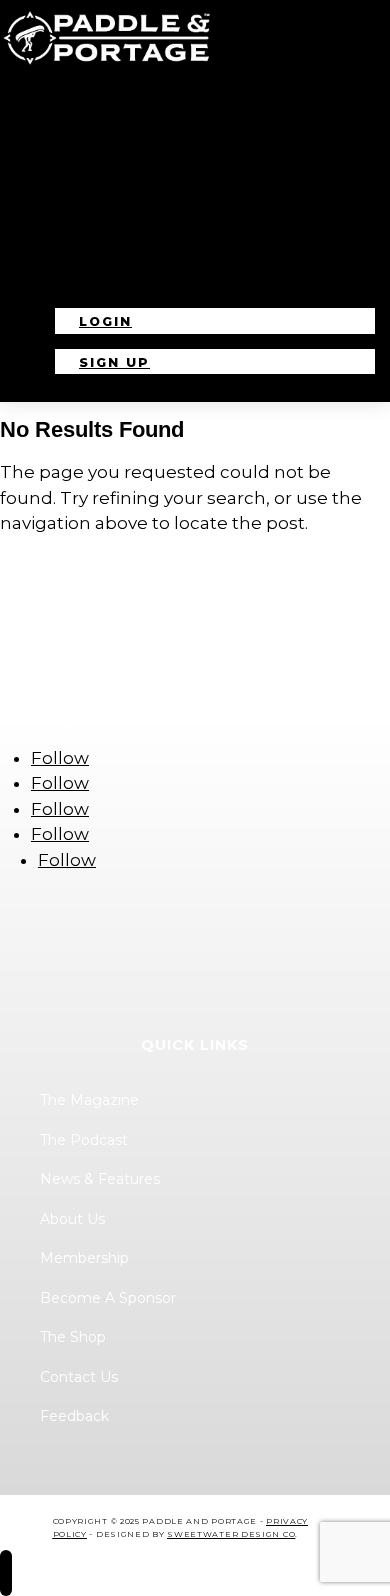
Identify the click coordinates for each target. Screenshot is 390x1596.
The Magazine (115, 128)
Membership (106, 230)
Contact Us (106, 281)
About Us (94, 204)
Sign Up (114, 362)
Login (105, 321)
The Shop (93, 255)
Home (74, 102)
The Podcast (112, 153)
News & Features (132, 179)
